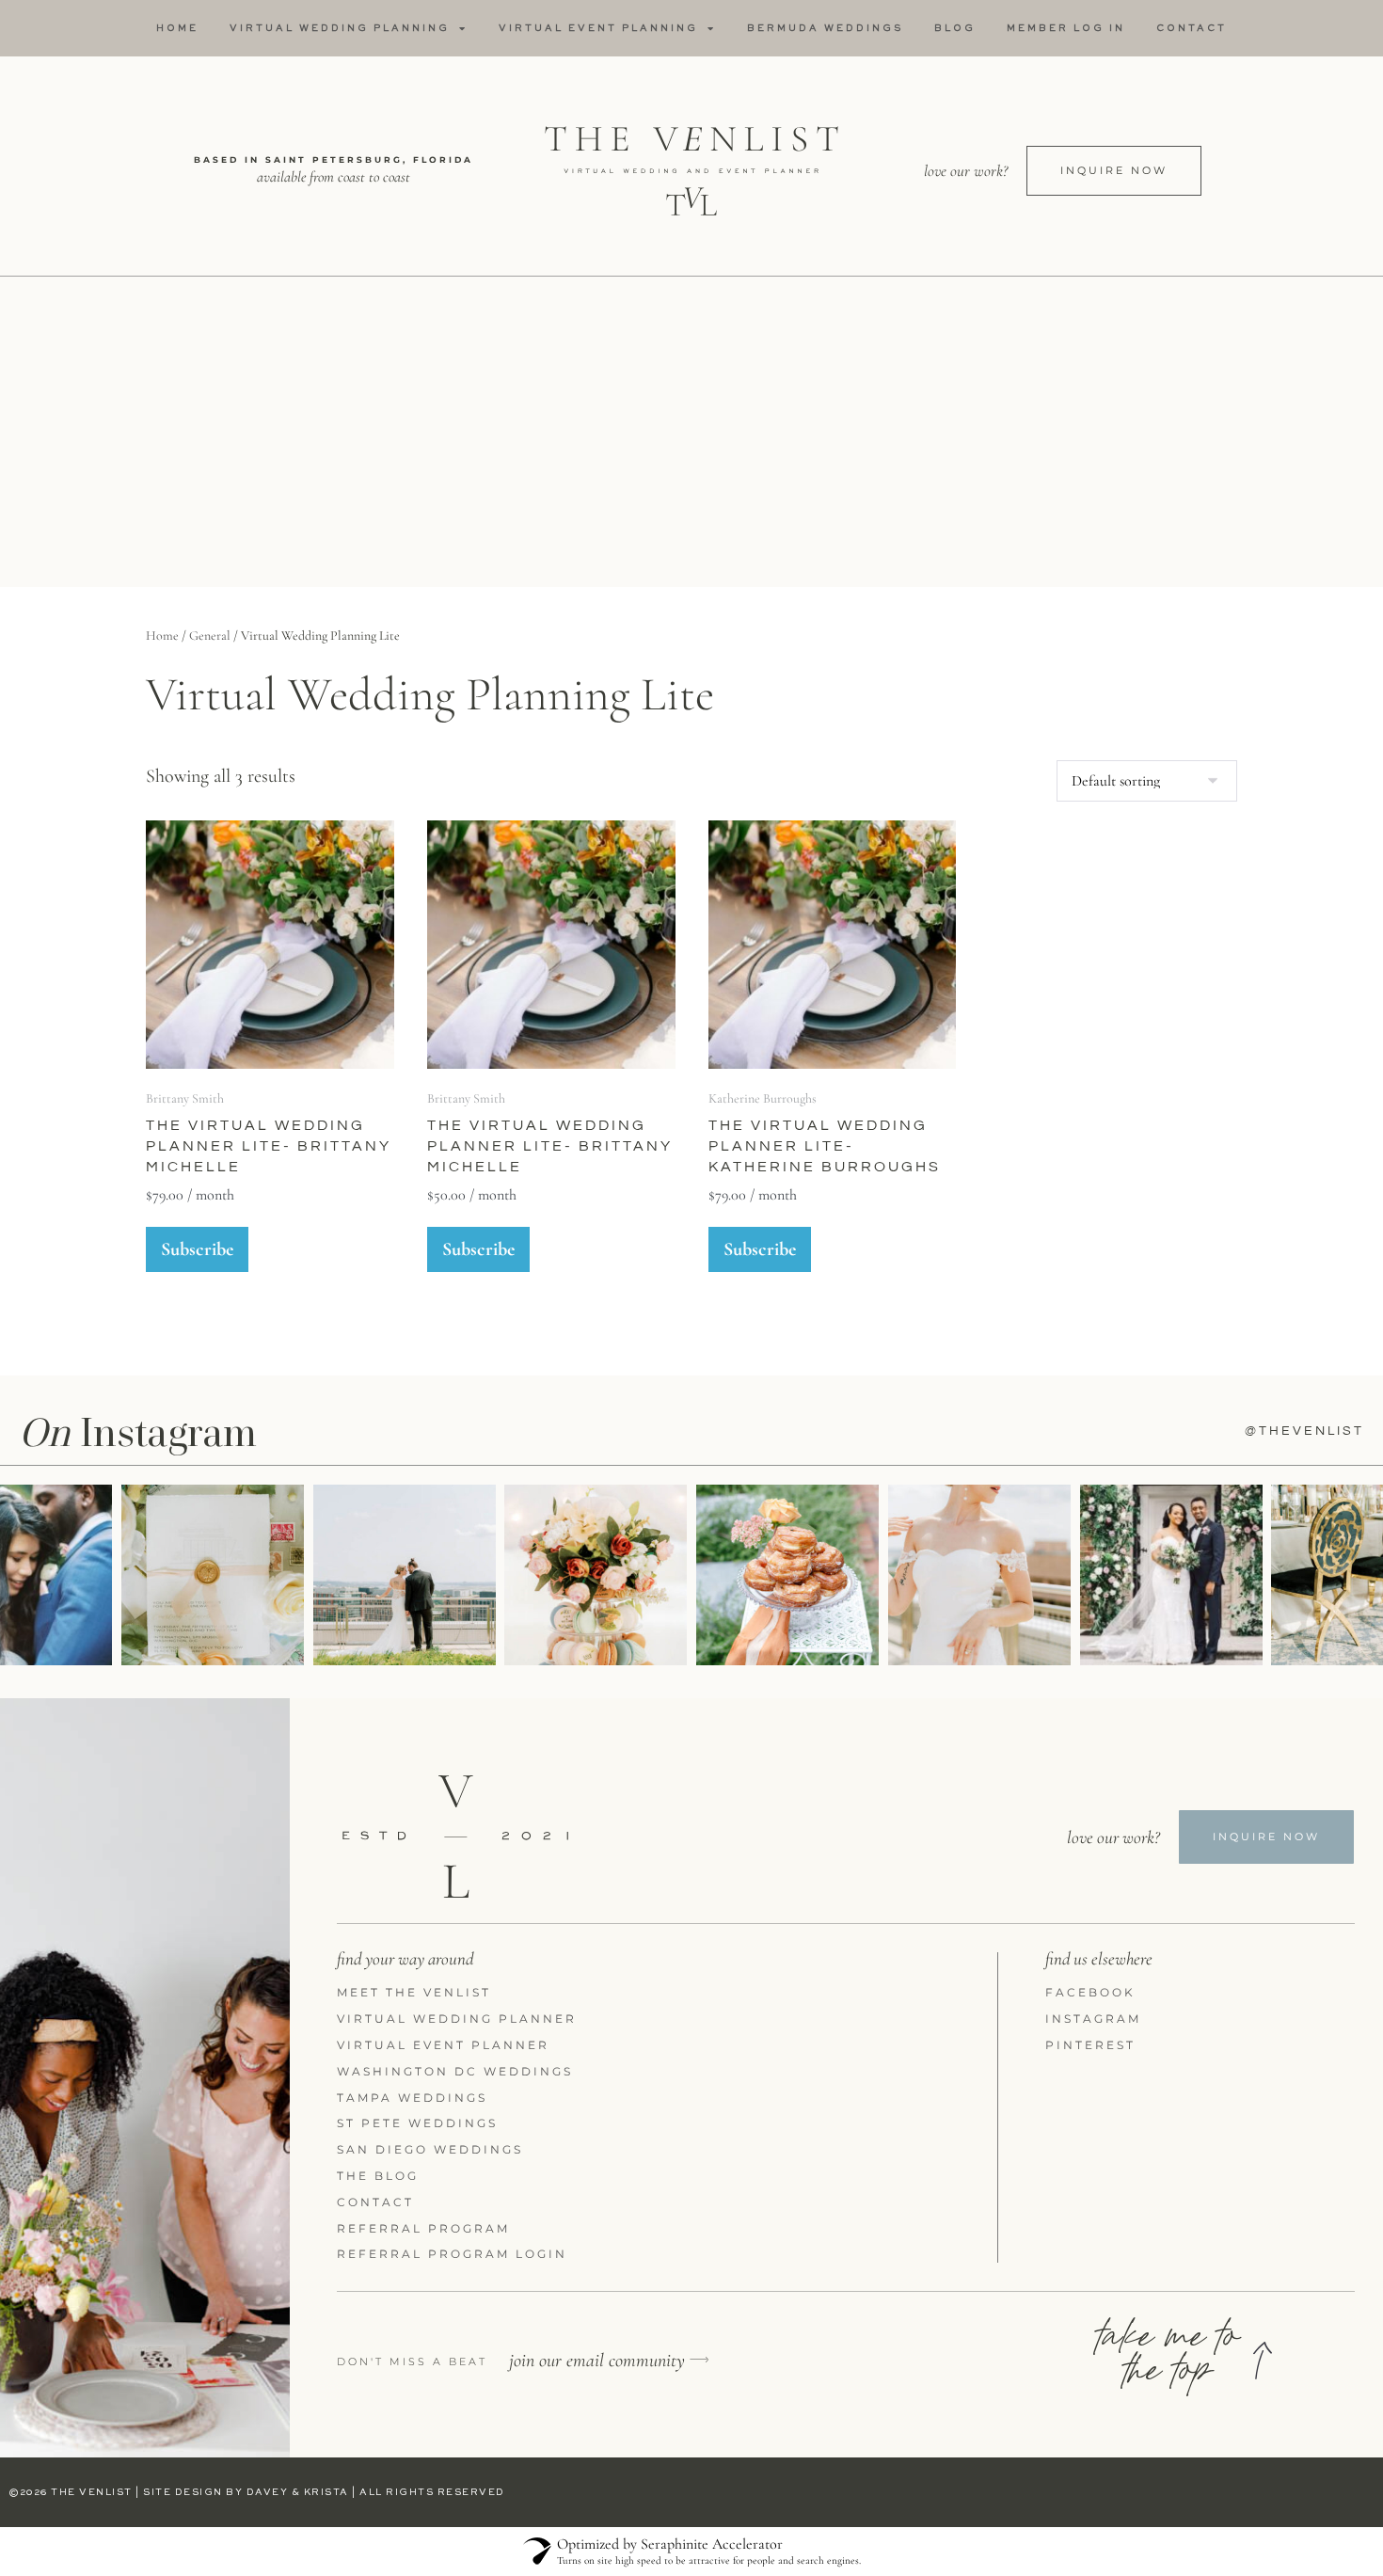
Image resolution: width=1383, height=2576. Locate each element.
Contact (1192, 28)
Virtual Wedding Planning (340, 28)
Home (177, 28)
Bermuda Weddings (825, 28)
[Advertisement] (691, 437)
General (210, 636)
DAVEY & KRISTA (298, 2492)
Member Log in (1066, 28)
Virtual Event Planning (598, 28)
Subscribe (197, 1249)
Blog (955, 28)
